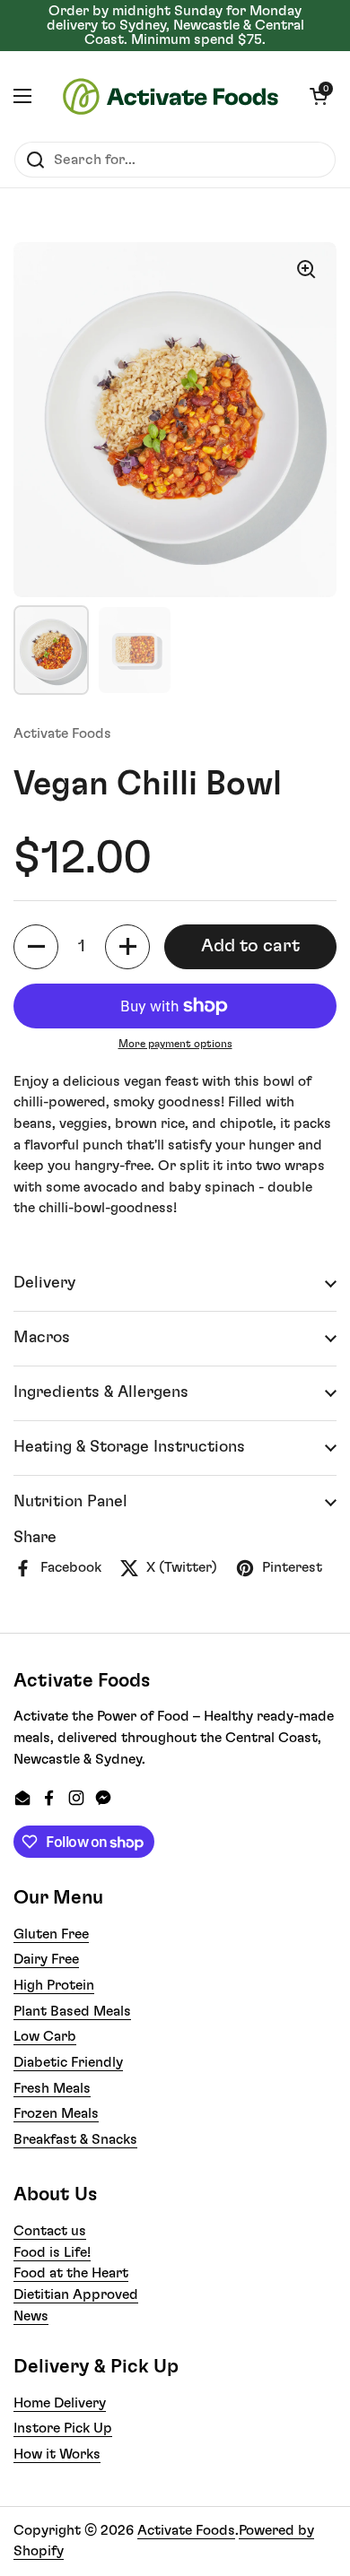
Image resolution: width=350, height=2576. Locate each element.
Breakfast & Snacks (75, 2139)
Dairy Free (46, 1959)
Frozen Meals (56, 2113)
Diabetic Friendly (68, 2062)
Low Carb (45, 2036)
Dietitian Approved (76, 2294)
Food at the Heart (71, 2273)
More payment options (175, 1044)
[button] (319, 96)
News (31, 2316)
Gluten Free (51, 1934)
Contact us (50, 2231)
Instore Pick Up (63, 2428)
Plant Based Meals (72, 2011)
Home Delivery (60, 2403)
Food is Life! (52, 2252)
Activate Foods (186, 2530)
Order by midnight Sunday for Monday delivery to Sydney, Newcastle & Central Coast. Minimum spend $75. (175, 26)
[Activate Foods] (171, 96)
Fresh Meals (52, 2088)
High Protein (54, 1985)
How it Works (57, 2454)
